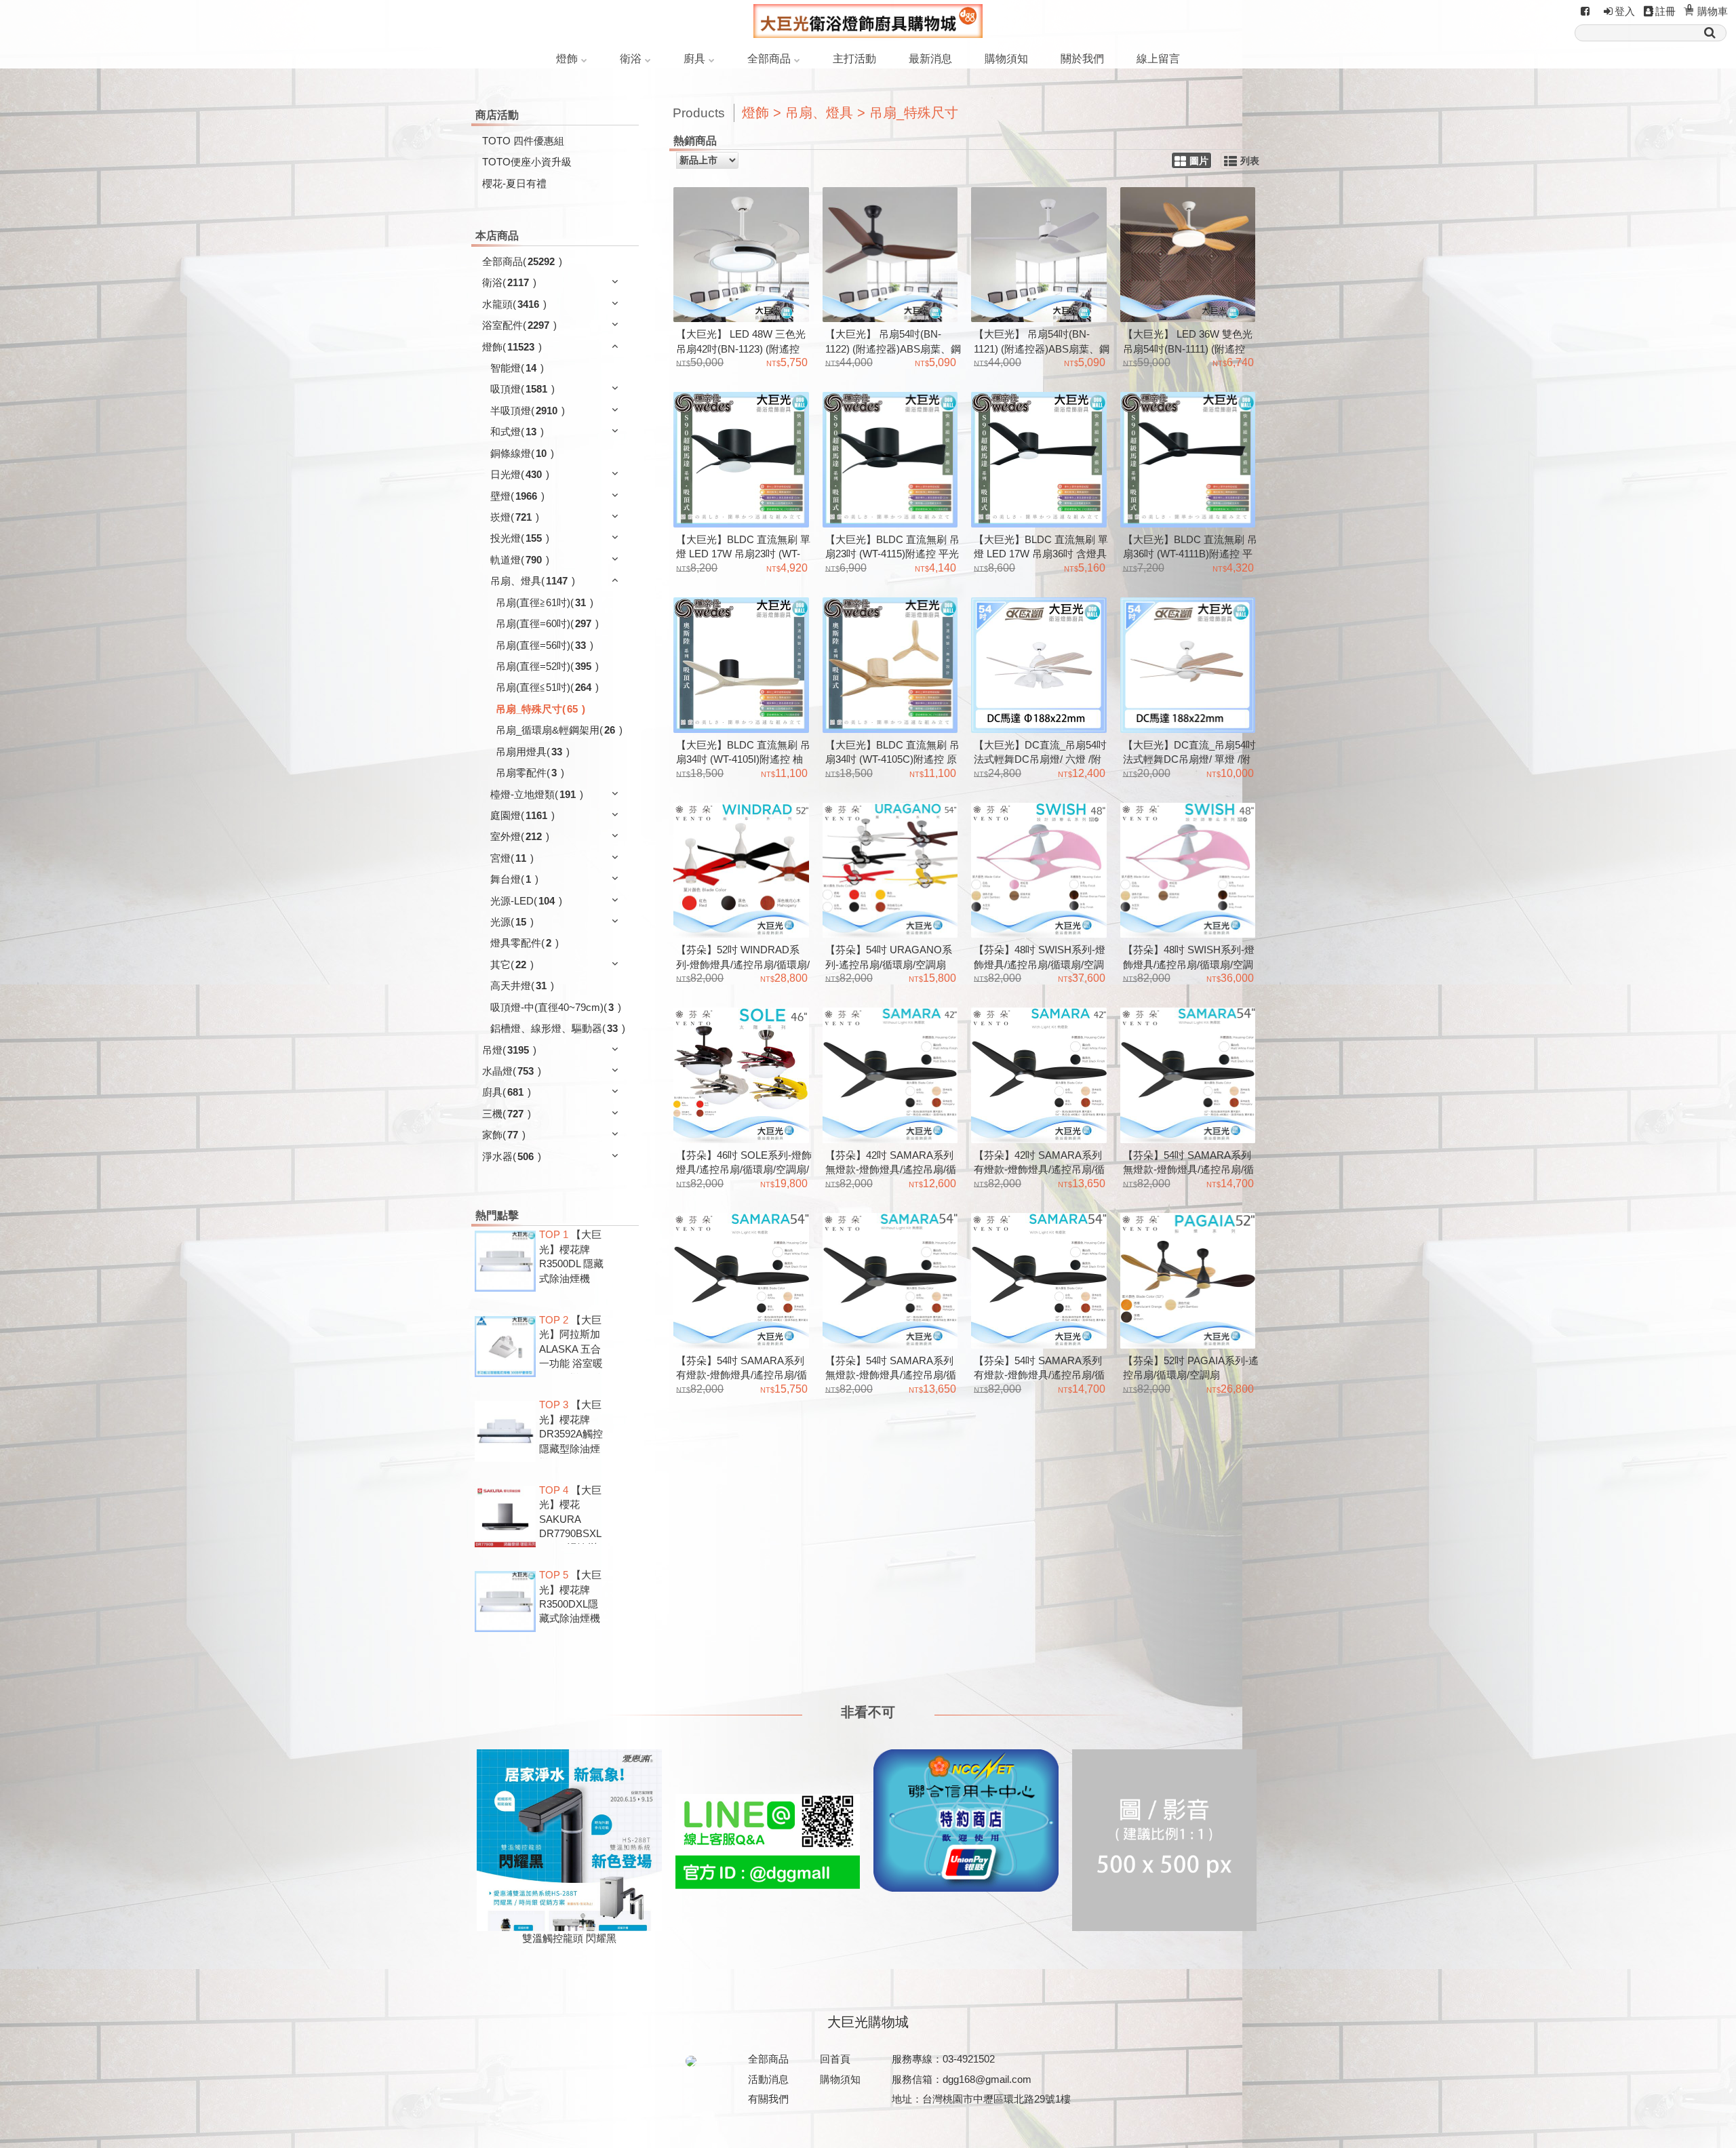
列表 (1250, 161)
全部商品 (769, 59)
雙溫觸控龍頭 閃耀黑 (569, 1938)
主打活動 (854, 59)
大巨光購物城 (868, 2022)
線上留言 (1158, 59)
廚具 (694, 59)
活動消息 (768, 2079)
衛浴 (631, 59)
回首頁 (835, 2059)
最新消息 (930, 59)
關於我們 (1082, 59)
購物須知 (1006, 59)
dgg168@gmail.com (987, 2079)
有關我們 (768, 2099)
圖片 (1199, 161)
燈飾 (567, 59)
